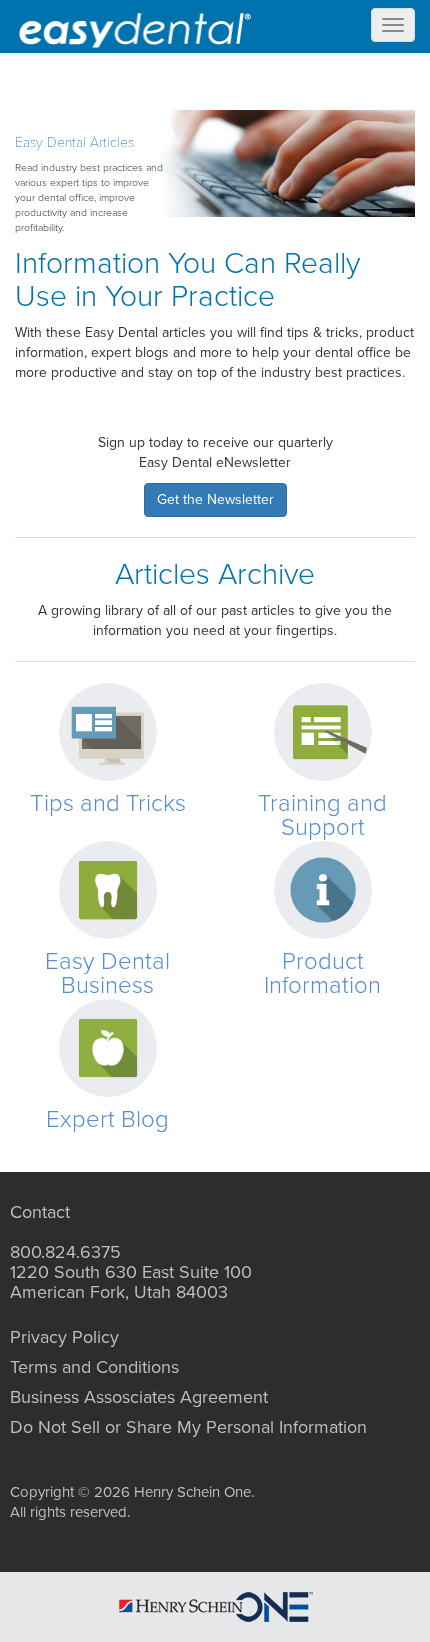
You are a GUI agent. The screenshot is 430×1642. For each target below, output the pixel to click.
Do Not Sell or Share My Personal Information (188, 1427)
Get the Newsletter (215, 499)
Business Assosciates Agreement (139, 1397)
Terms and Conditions (94, 1367)
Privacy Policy (64, 1337)
